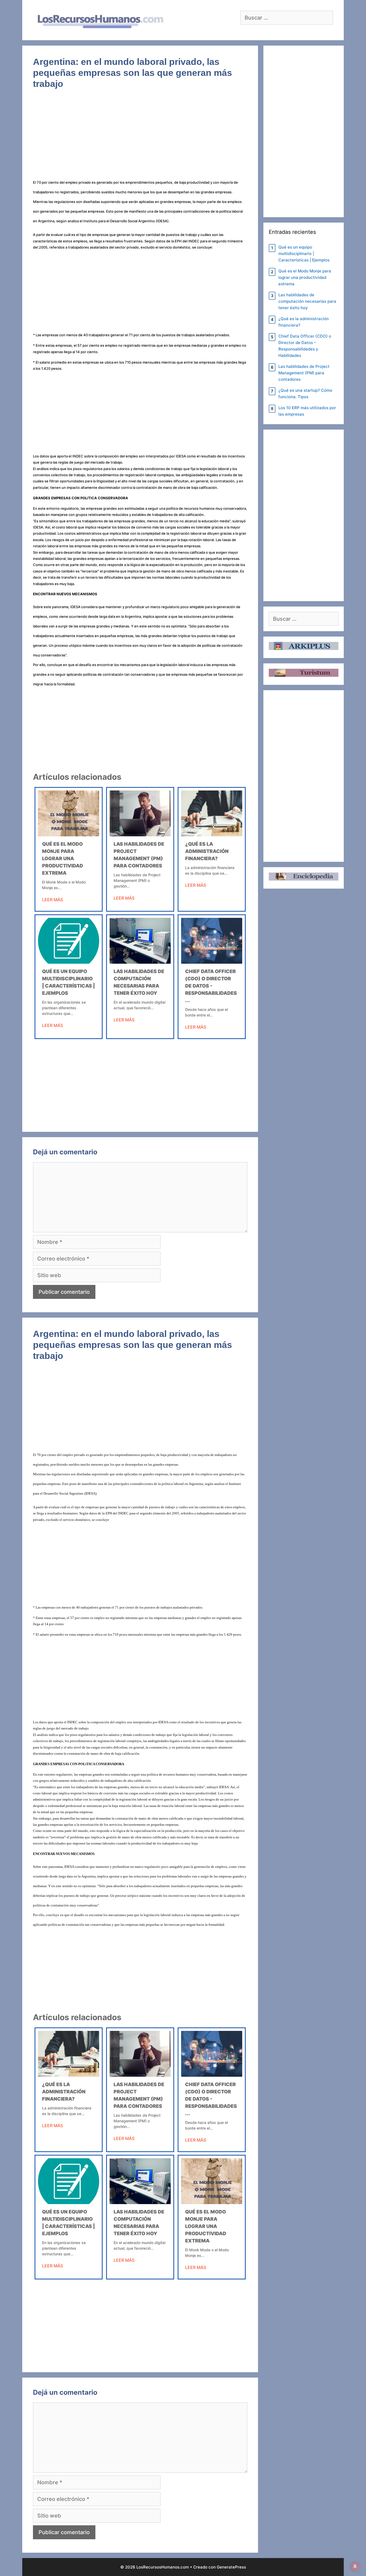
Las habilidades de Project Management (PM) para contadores (304, 373)
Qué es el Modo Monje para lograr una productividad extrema (63, 858)
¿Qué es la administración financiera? (207, 851)
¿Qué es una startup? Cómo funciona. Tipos (305, 393)
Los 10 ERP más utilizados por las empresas (307, 411)
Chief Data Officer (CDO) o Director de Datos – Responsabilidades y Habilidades (305, 346)
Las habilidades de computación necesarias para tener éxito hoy (307, 301)
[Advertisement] (140, 137)
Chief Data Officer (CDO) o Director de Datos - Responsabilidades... (211, 986)
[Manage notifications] (355, 2566)
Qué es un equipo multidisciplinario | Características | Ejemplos (304, 254)
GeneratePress (231, 2567)
